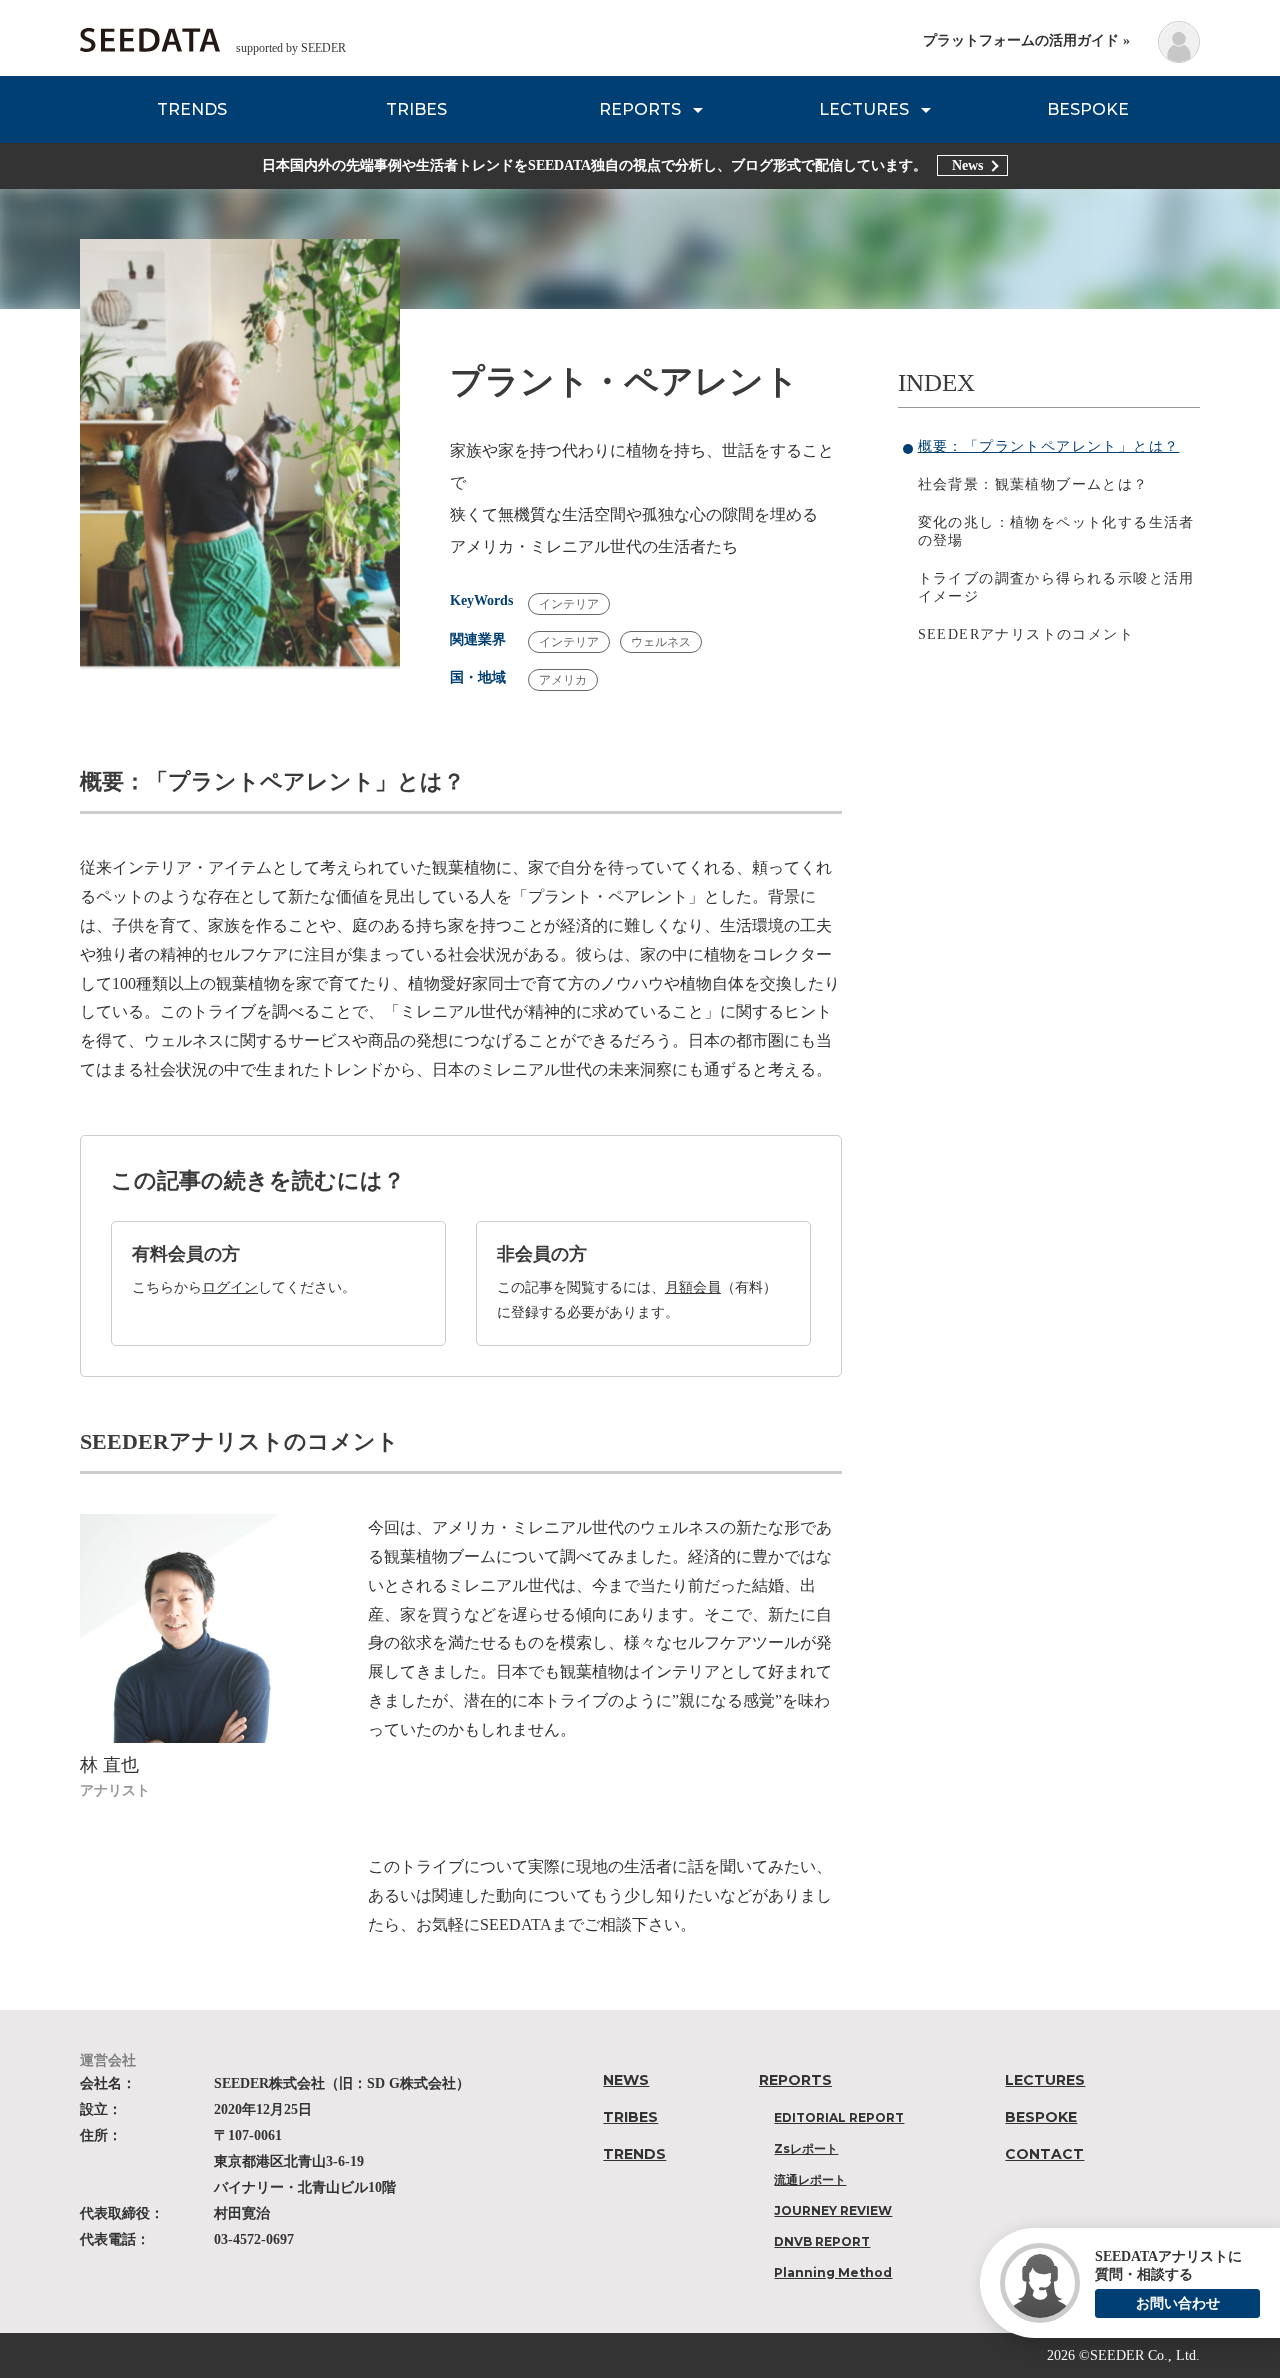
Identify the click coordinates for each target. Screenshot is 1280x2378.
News (967, 165)
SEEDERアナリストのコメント (1026, 634)
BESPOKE (1088, 109)
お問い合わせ (1178, 2303)
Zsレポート (806, 2148)
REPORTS (640, 109)
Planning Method (833, 2272)
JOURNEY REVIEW (833, 2210)
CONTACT (1044, 2154)
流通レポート (810, 2179)
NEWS (626, 2080)
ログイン (230, 1287)
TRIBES (416, 109)
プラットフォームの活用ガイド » (1026, 40)
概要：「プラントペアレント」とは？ (1049, 446)
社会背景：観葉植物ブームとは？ (1033, 484)
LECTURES (864, 109)
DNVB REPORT (822, 2241)
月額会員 (693, 1287)
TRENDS (192, 109)
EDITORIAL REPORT (839, 2117)
